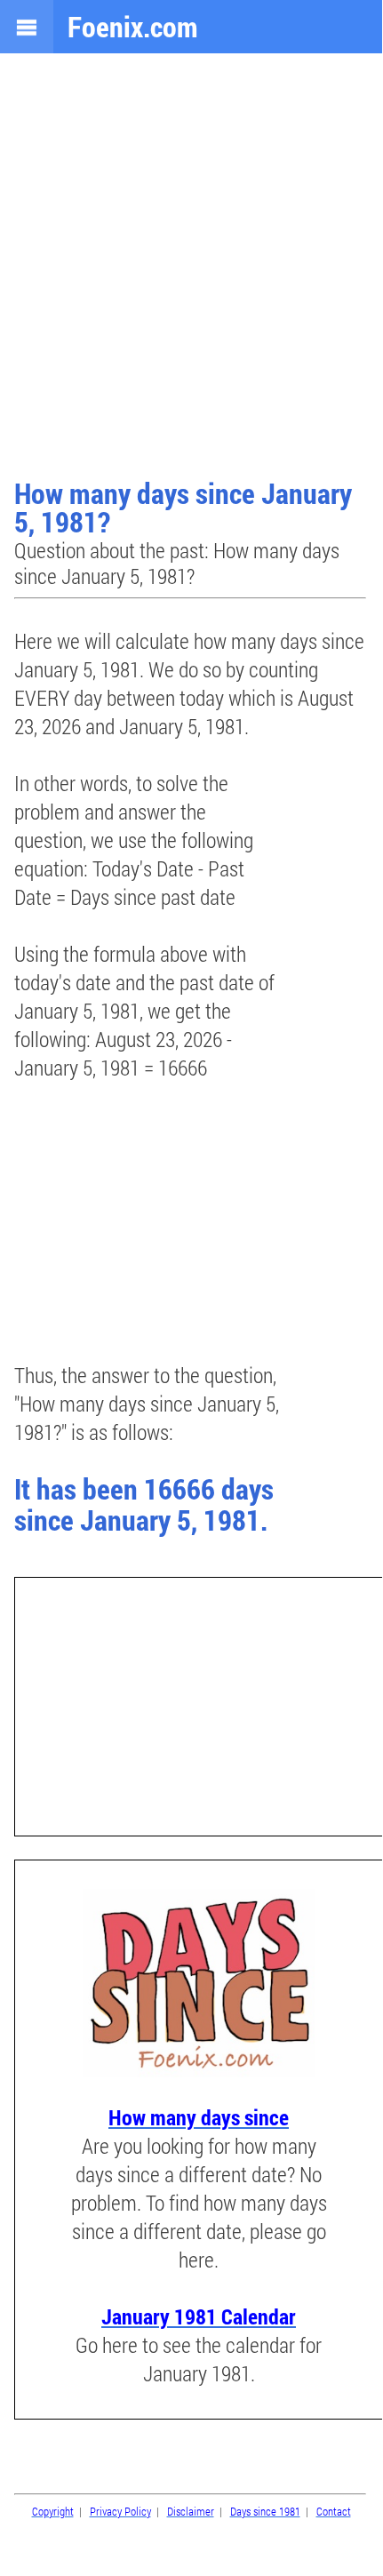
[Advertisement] (191, 268)
